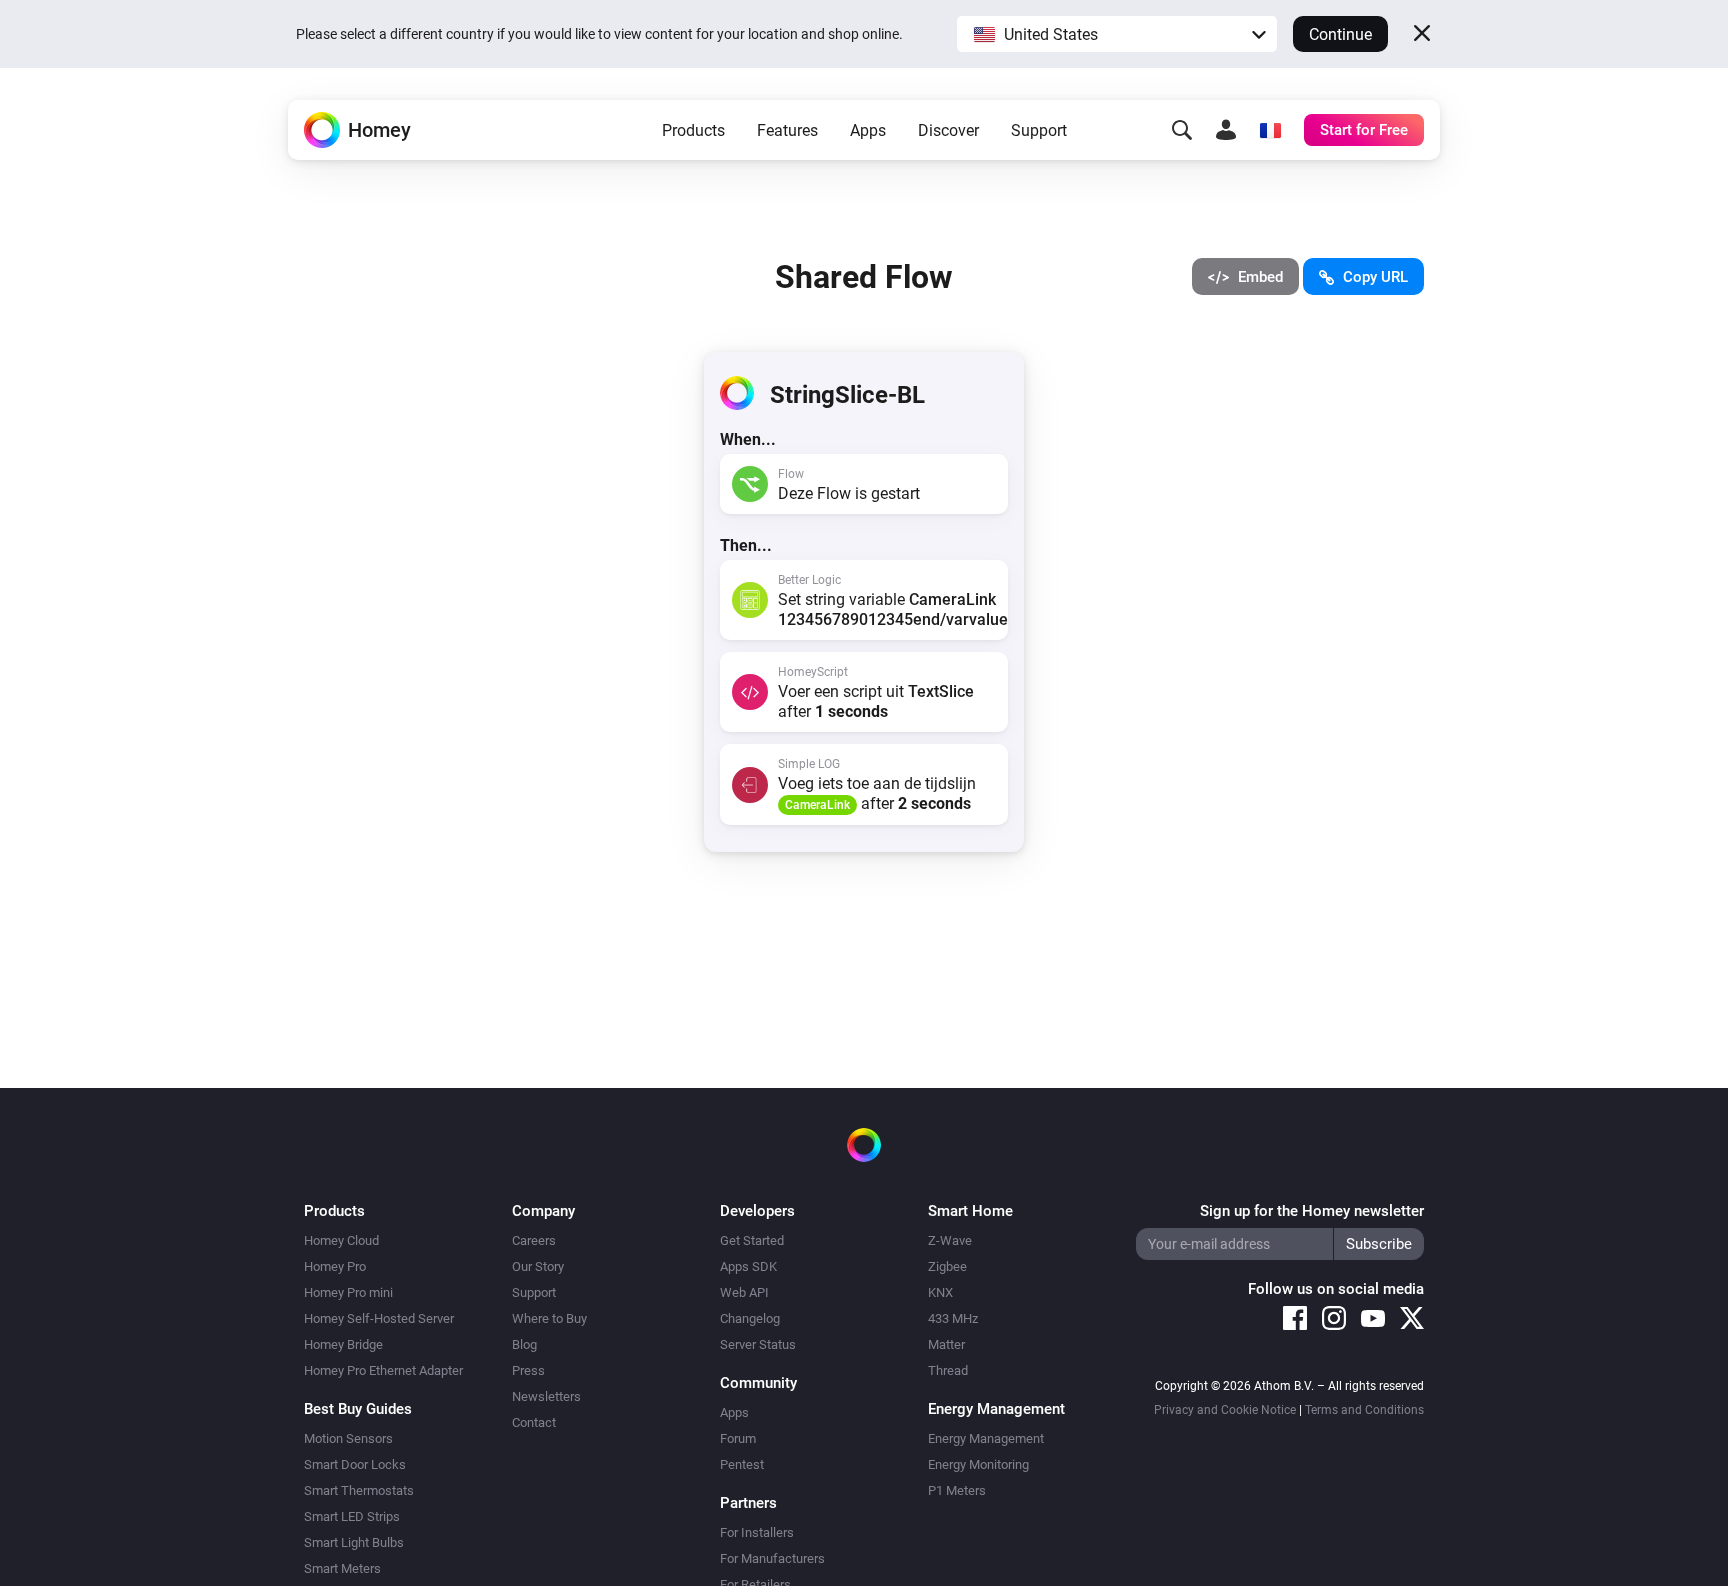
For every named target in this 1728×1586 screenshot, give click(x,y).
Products (693, 130)
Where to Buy (549, 1318)
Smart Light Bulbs (354, 1542)
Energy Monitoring (978, 1464)
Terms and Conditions (1364, 1410)
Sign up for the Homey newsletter (1312, 1211)
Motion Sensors (348, 1438)
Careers (534, 1240)
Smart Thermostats (359, 1490)
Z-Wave (950, 1240)
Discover (948, 130)
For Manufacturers (772, 1558)
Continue (1340, 34)
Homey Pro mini (348, 1292)
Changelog (750, 1318)
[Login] (1226, 130)
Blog (524, 1344)
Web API (744, 1292)
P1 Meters (957, 1490)
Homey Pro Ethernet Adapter (383, 1370)
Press (528, 1370)
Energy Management (986, 1438)
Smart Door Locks (355, 1464)
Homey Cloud (341, 1240)
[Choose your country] (1270, 130)
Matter (946, 1344)
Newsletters (546, 1396)
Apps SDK (748, 1266)
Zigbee (947, 1266)
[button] (1117, 34)
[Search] (1182, 130)
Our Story (538, 1266)
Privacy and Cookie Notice (1225, 1410)
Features (787, 130)
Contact (534, 1422)
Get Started (752, 1240)
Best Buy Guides (358, 1409)
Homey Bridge (343, 1344)
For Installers (757, 1532)
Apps (868, 130)
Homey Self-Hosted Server (379, 1318)
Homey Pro (335, 1266)
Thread (948, 1370)
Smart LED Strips (352, 1516)
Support (1039, 130)
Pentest (742, 1464)
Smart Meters (342, 1568)
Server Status (758, 1344)
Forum (738, 1438)
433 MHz (953, 1318)
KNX (940, 1292)
